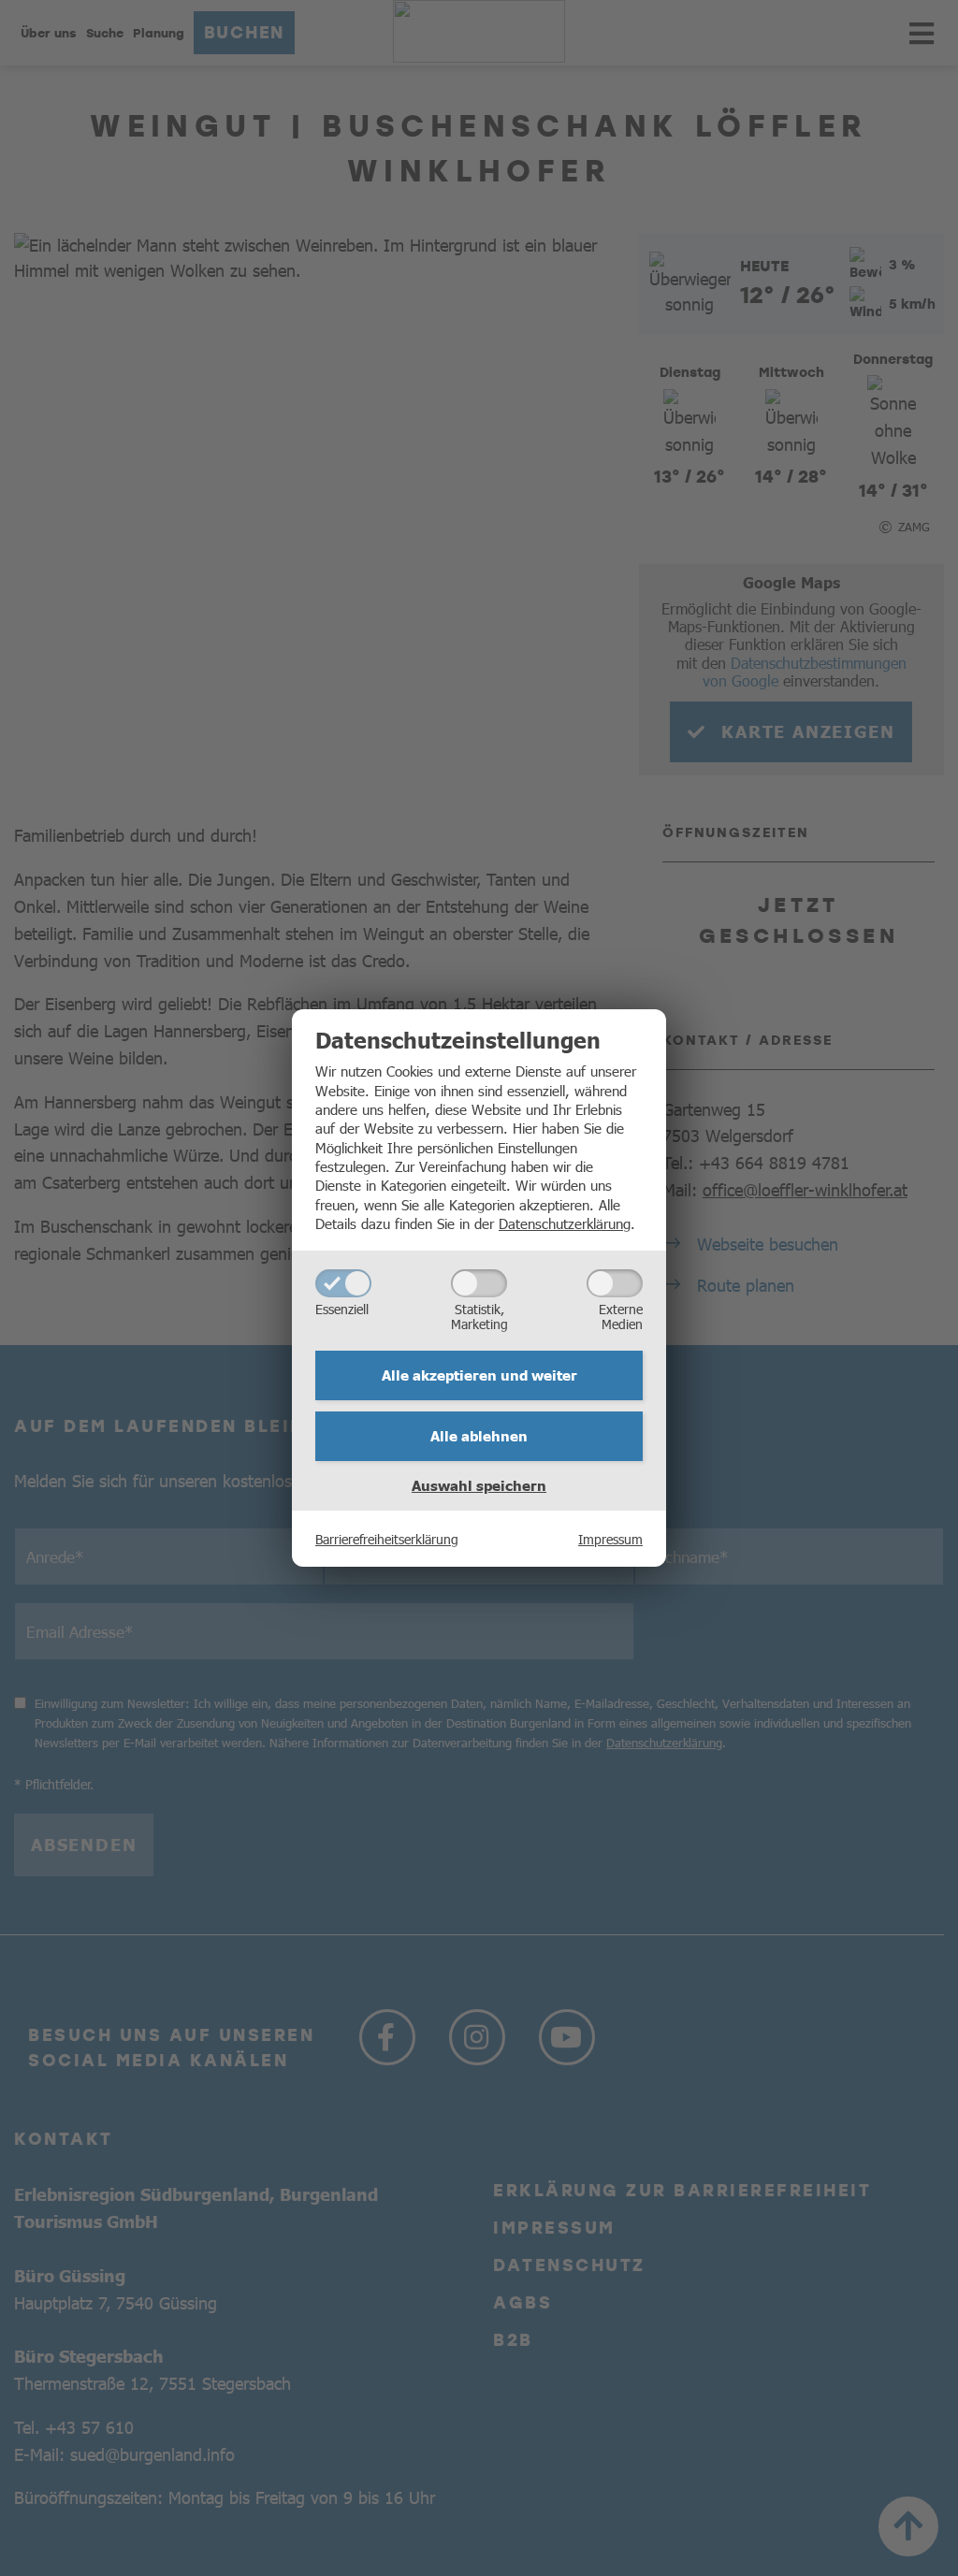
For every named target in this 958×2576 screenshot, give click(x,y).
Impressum (610, 1539)
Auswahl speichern (479, 1485)
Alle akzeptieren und (479, 1375)
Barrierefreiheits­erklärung (387, 1539)
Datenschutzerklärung (565, 1223)
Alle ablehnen (479, 1436)
